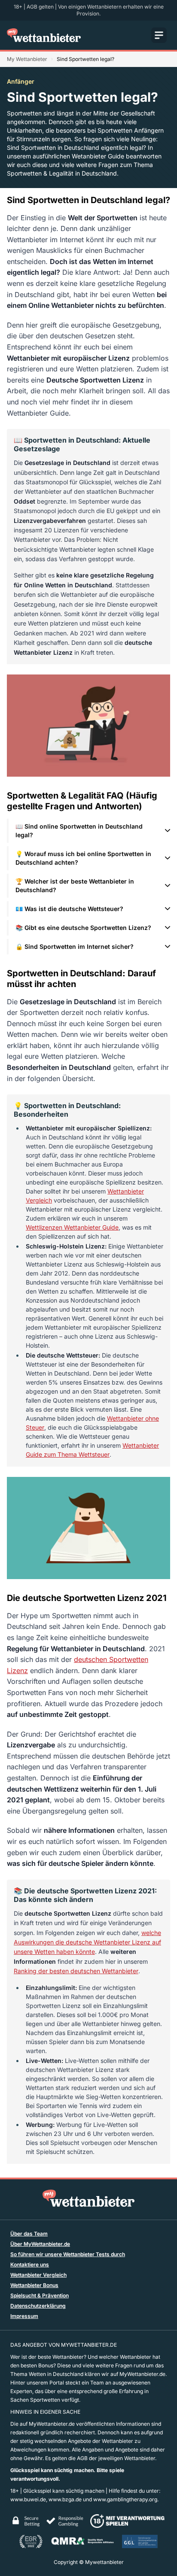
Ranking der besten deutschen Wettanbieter (76, 1971)
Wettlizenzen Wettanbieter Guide (72, 1227)
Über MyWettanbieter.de (40, 2244)
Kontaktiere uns (30, 2265)
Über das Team (29, 2234)
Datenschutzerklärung (38, 2306)
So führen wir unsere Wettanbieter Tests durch (68, 2254)
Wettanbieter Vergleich (38, 2275)
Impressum (24, 2316)
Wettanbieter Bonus (34, 2285)
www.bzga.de (65, 2499)
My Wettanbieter (27, 59)
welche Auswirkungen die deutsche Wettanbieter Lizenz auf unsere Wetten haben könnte (87, 1942)
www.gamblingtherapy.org (125, 2499)
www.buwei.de (28, 2499)
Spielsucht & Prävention (40, 2295)
